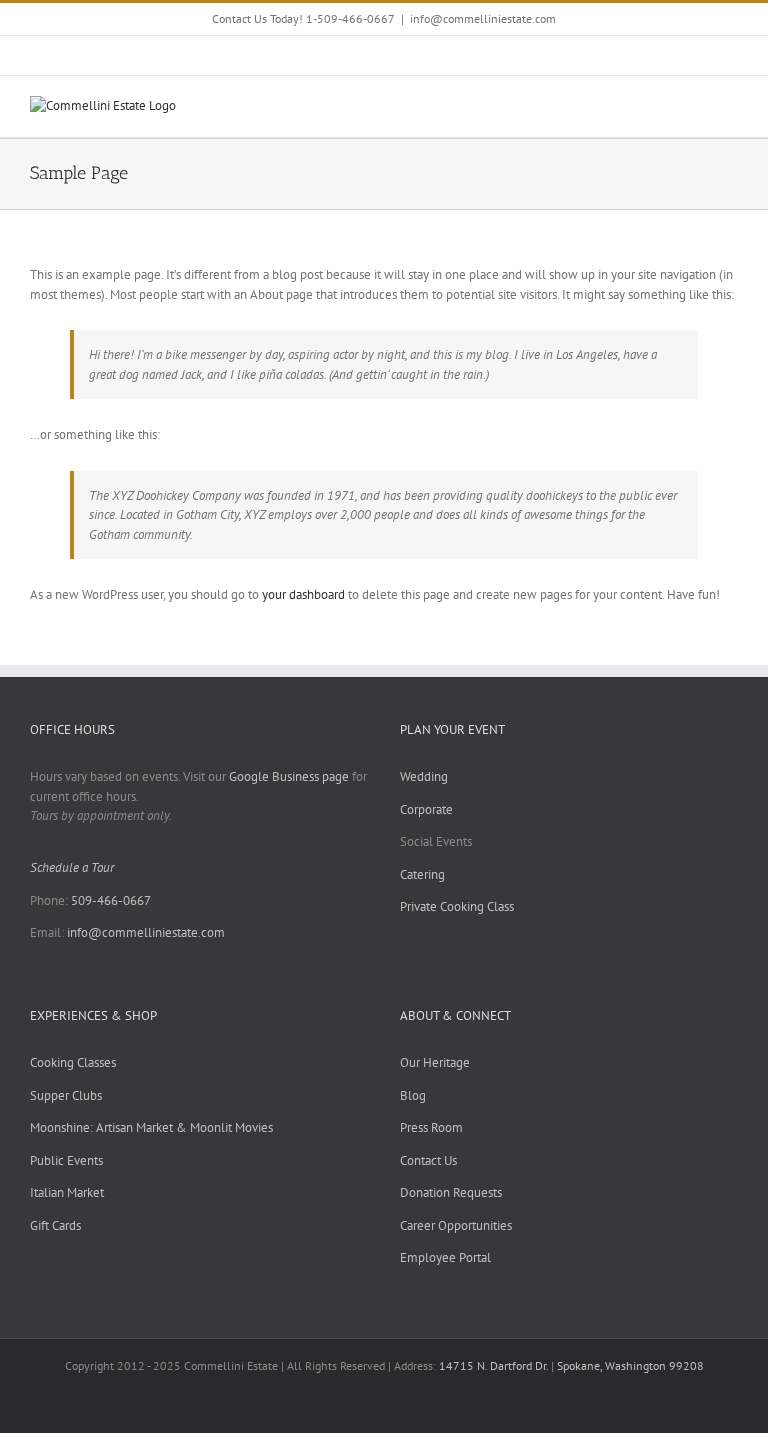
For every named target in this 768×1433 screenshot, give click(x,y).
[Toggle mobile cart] (694, 106)
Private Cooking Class (457, 906)
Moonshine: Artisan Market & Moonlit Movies (151, 1127)
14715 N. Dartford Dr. (495, 1365)
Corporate (426, 809)
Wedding (424, 776)
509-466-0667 (111, 900)
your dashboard (303, 594)
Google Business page (289, 776)
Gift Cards (55, 1225)
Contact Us (428, 1160)
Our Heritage (435, 1062)
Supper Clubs (66, 1095)
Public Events (66, 1160)
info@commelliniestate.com (483, 18)
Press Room (431, 1127)
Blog (413, 1095)
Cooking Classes (73, 1062)
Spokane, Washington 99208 (630, 1365)
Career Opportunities (456, 1225)
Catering (422, 874)
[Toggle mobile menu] (730, 106)
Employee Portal (445, 1257)
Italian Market (67, 1192)
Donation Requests (451, 1192)
